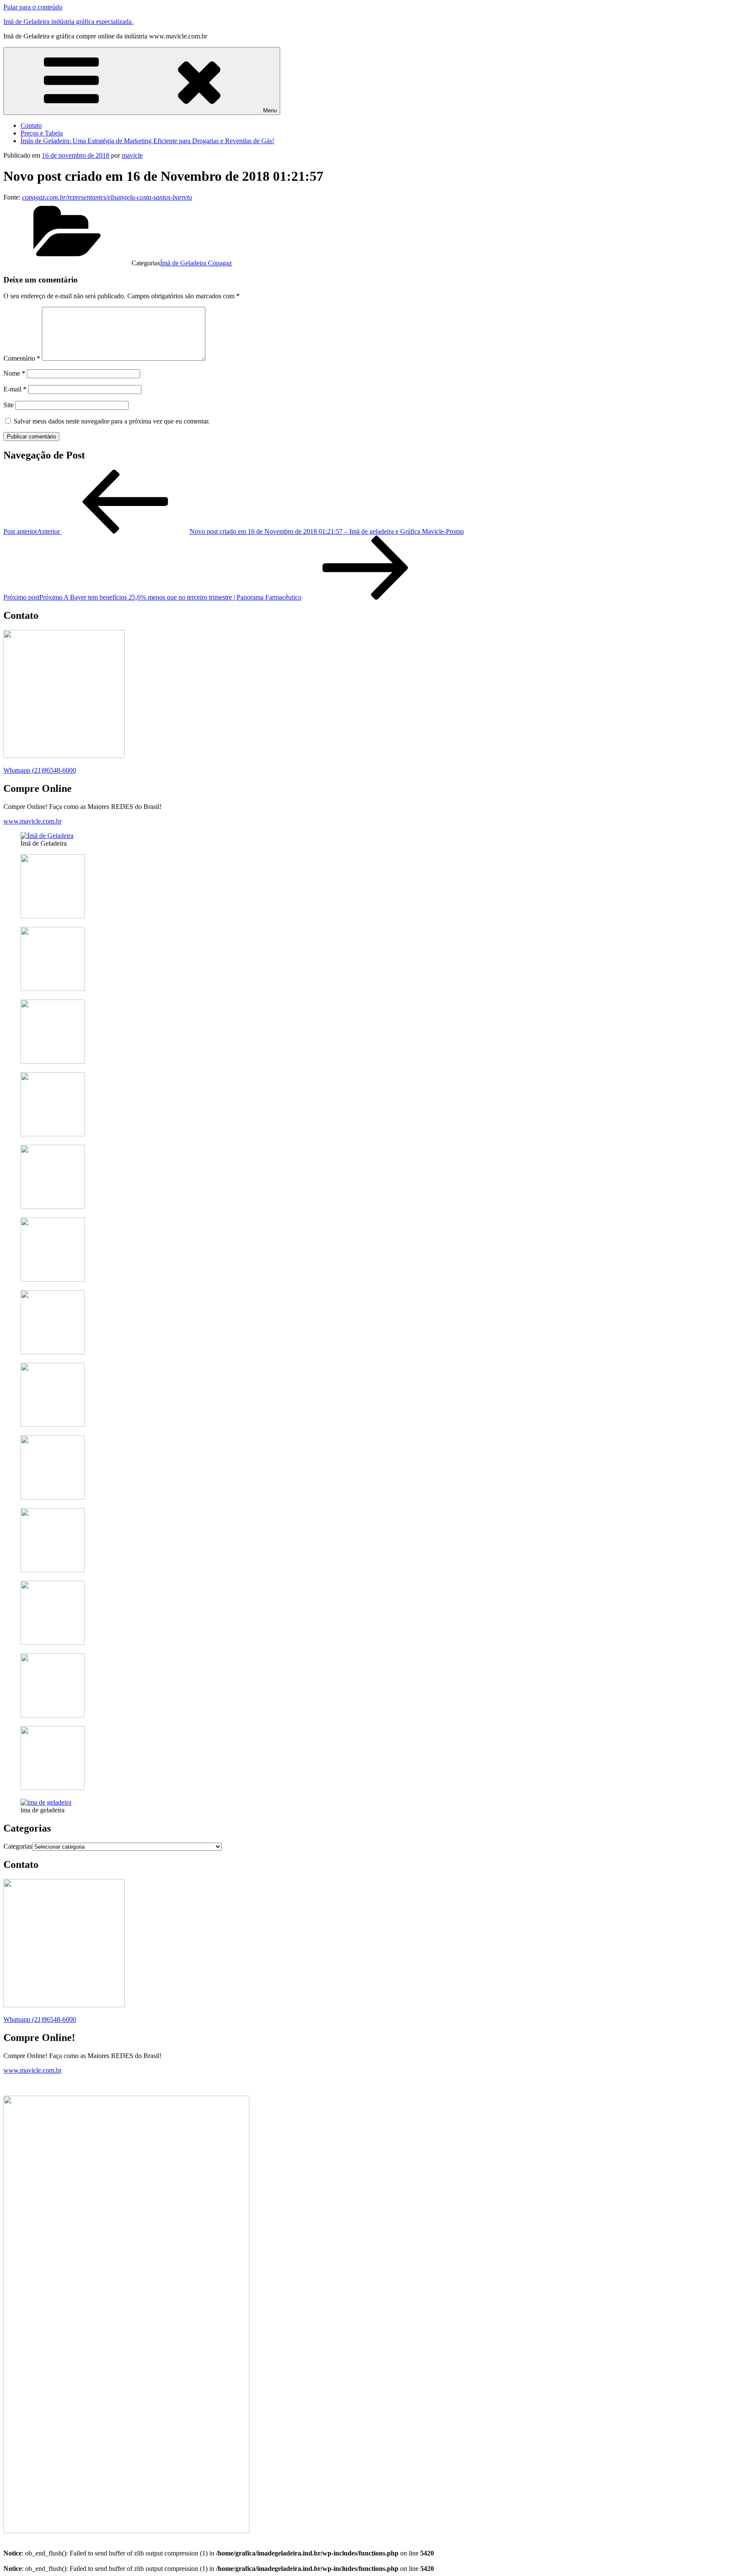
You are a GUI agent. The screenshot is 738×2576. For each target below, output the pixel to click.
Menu (270, 110)
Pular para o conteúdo (33, 7)
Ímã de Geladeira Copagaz (196, 263)
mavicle (132, 155)
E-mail (15, 389)
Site (9, 405)
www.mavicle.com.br (32, 821)
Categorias (18, 1846)
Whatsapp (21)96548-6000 (40, 770)
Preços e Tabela (42, 133)
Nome (14, 373)
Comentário (22, 358)
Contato (31, 125)
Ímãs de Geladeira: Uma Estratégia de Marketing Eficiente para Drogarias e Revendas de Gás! (147, 141)
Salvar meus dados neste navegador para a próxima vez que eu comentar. (112, 421)
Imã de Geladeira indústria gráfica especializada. (68, 22)
